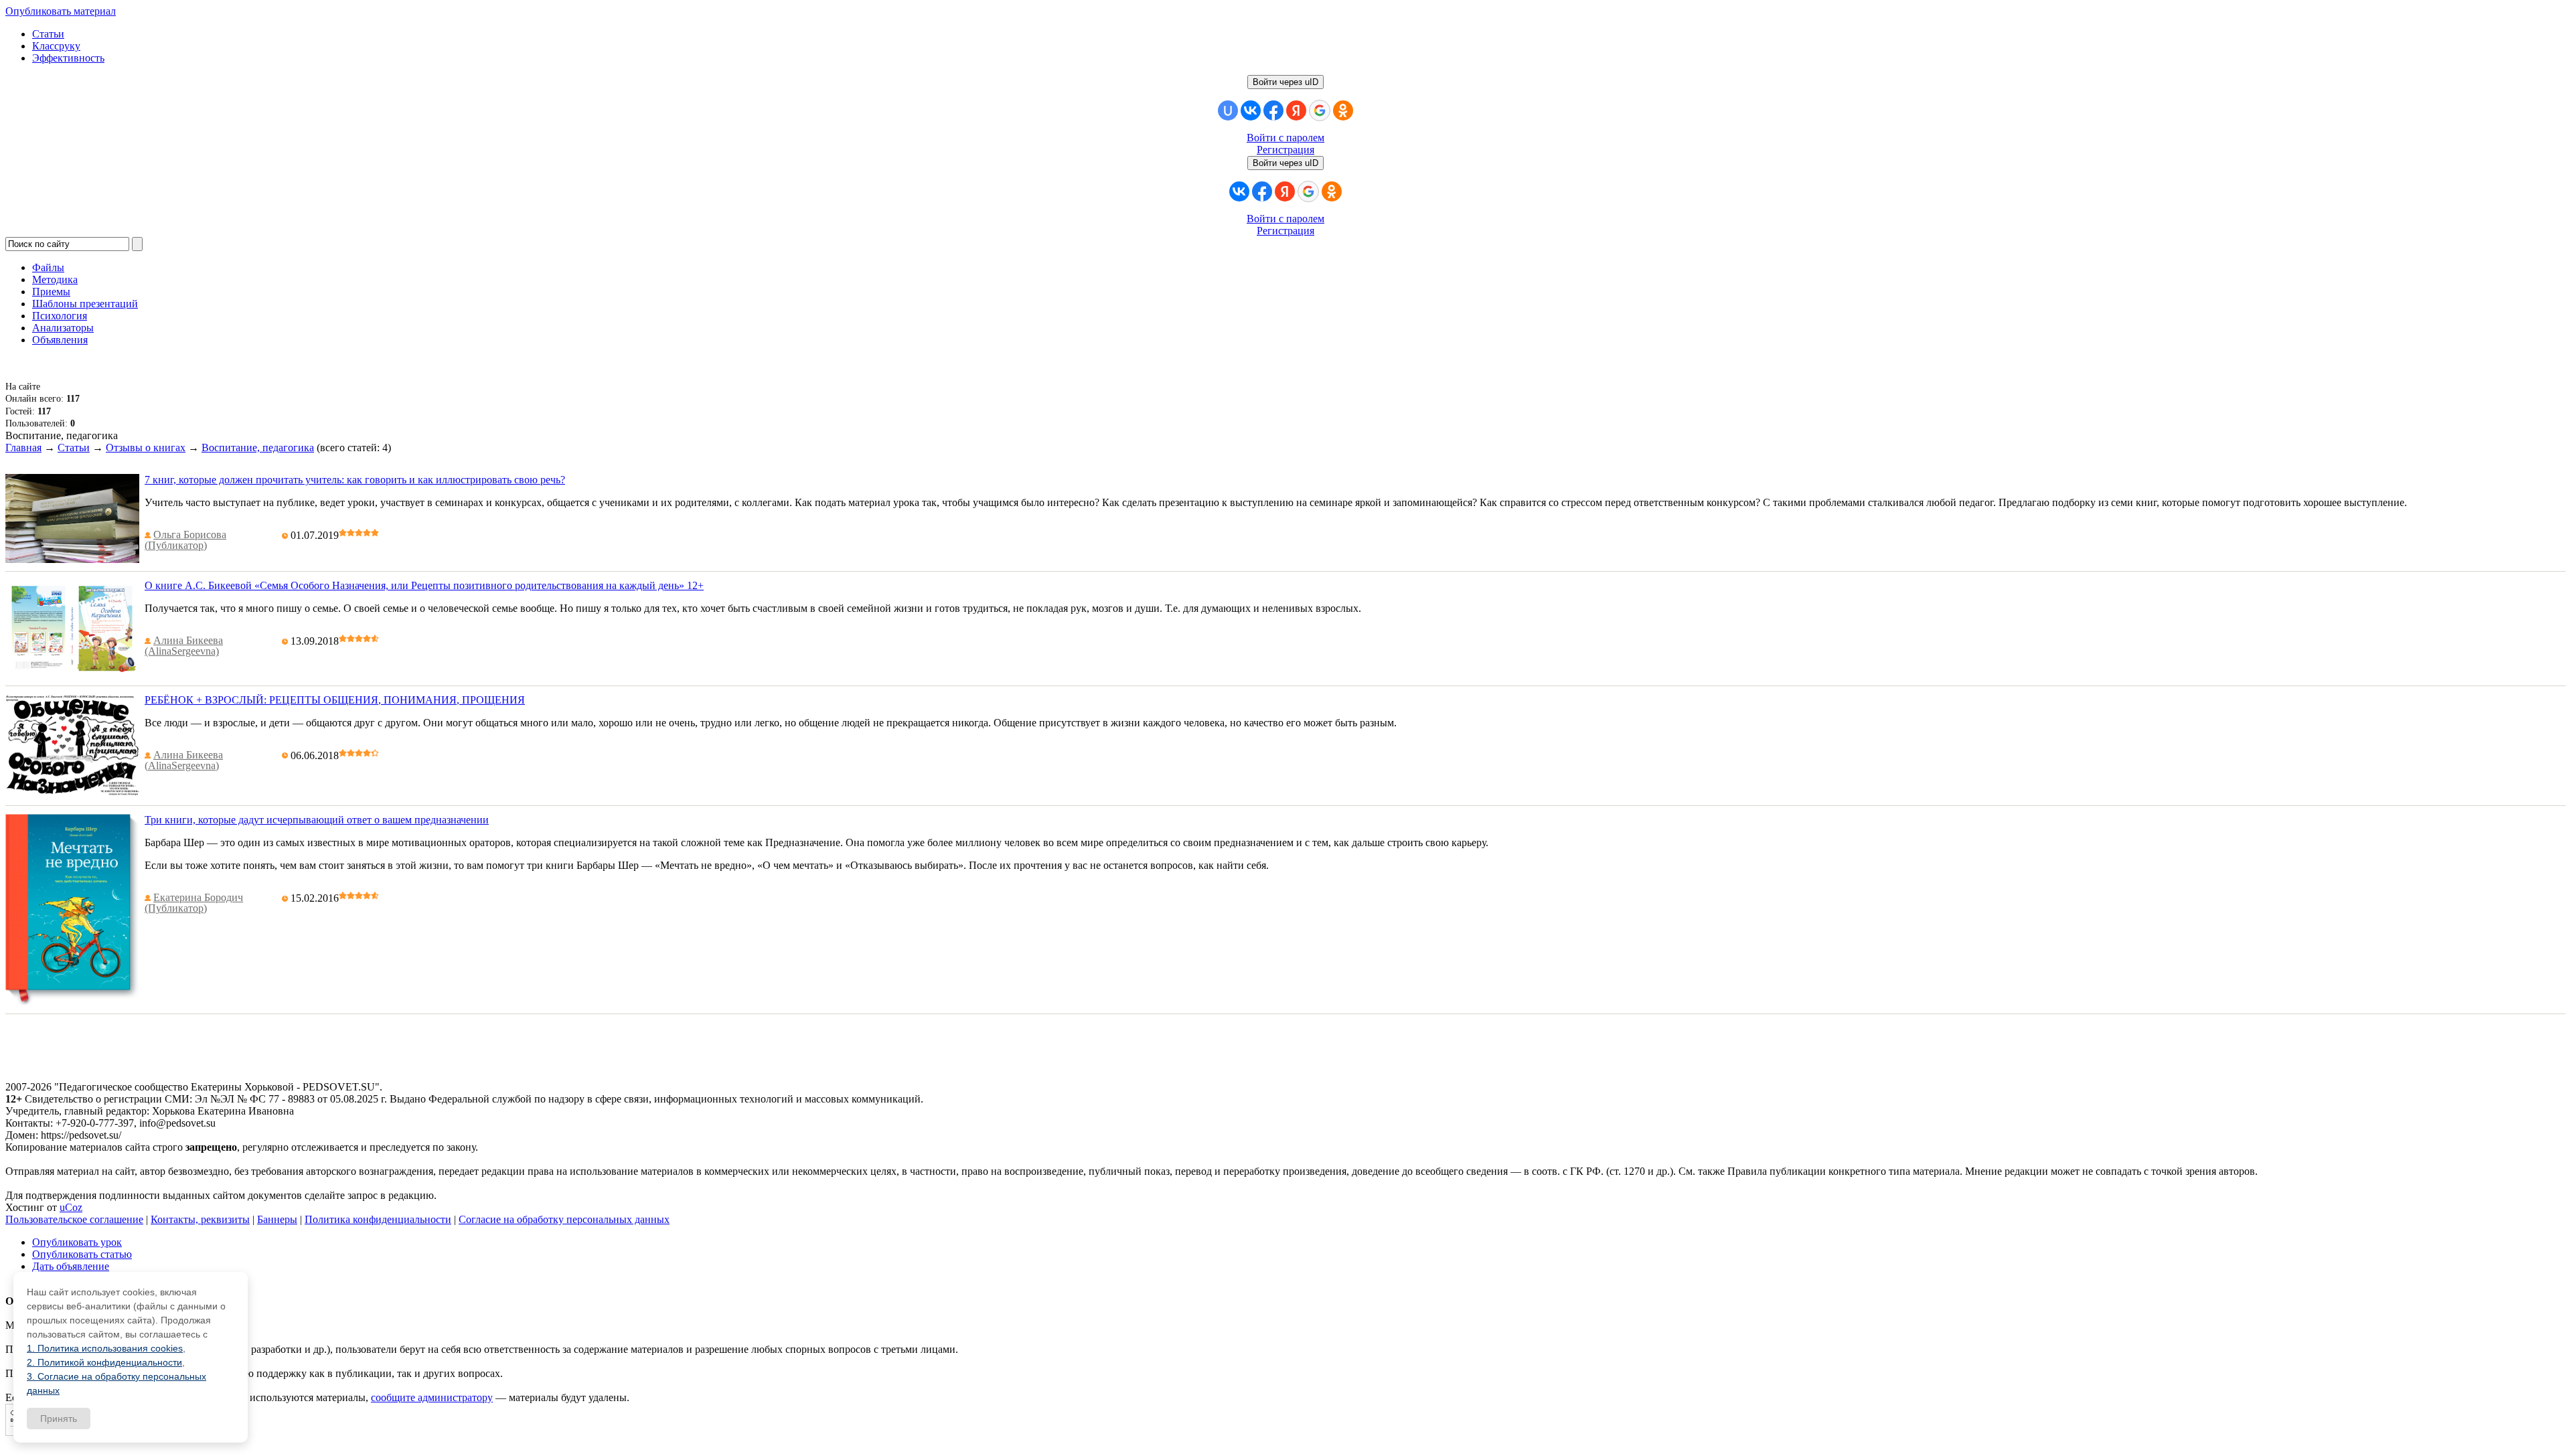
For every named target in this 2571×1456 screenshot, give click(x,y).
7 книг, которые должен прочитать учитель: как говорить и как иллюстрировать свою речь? (355, 480)
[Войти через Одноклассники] (1343, 110)
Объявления (60, 340)
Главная (23, 448)
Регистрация (1285, 150)
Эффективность (68, 58)
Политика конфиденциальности (378, 1219)
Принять (59, 1419)
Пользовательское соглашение (74, 1219)
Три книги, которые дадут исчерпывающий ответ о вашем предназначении (317, 820)
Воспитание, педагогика (258, 448)
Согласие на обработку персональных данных (564, 1219)
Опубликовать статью (82, 1254)
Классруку (56, 46)
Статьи (48, 34)
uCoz (71, 1207)
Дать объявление (71, 1266)
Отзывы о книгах (146, 448)
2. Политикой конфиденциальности (104, 1362)
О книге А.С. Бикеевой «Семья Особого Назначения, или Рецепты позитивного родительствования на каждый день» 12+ (424, 585)
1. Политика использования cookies (105, 1348)
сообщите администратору (432, 1397)
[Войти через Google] (1320, 110)
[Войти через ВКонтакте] (1251, 110)
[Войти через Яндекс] (1296, 110)
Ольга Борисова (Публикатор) (185, 540)
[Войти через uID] (1228, 110)
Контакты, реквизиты (200, 1219)
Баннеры (277, 1219)
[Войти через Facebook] (1273, 110)
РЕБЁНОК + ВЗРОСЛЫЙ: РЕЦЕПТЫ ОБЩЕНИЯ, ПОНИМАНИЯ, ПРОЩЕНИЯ (335, 700)
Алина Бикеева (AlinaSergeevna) (184, 646)
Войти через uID (1285, 82)
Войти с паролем (1285, 138)
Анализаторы (63, 328)
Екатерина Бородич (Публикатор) (194, 903)
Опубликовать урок (77, 1242)
